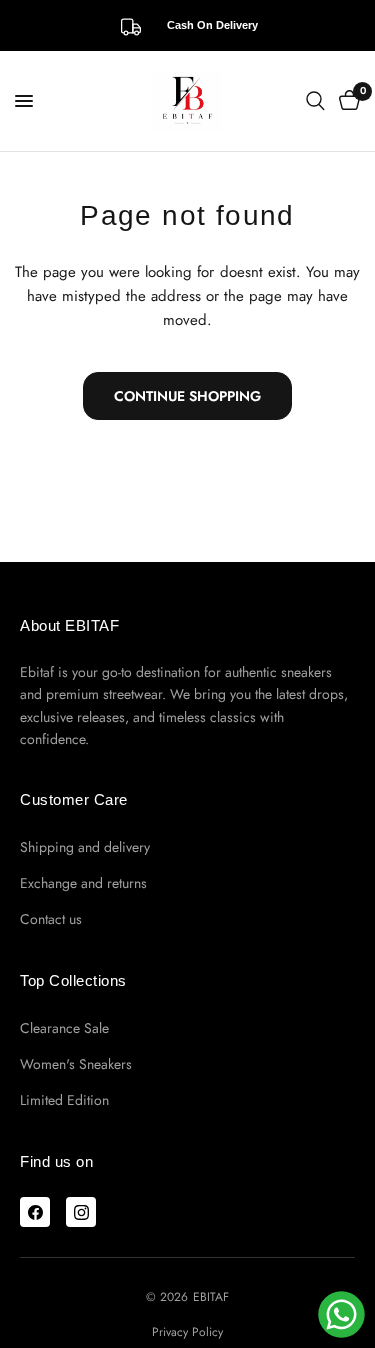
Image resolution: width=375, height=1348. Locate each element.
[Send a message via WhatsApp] (341, 1314)
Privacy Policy (187, 1332)
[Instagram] (81, 1212)
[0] (346, 101)
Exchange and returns (83, 883)
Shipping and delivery (85, 847)
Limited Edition (64, 1100)
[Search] (315, 101)
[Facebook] (35, 1212)
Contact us (51, 919)
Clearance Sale (64, 1028)
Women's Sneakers (76, 1064)
